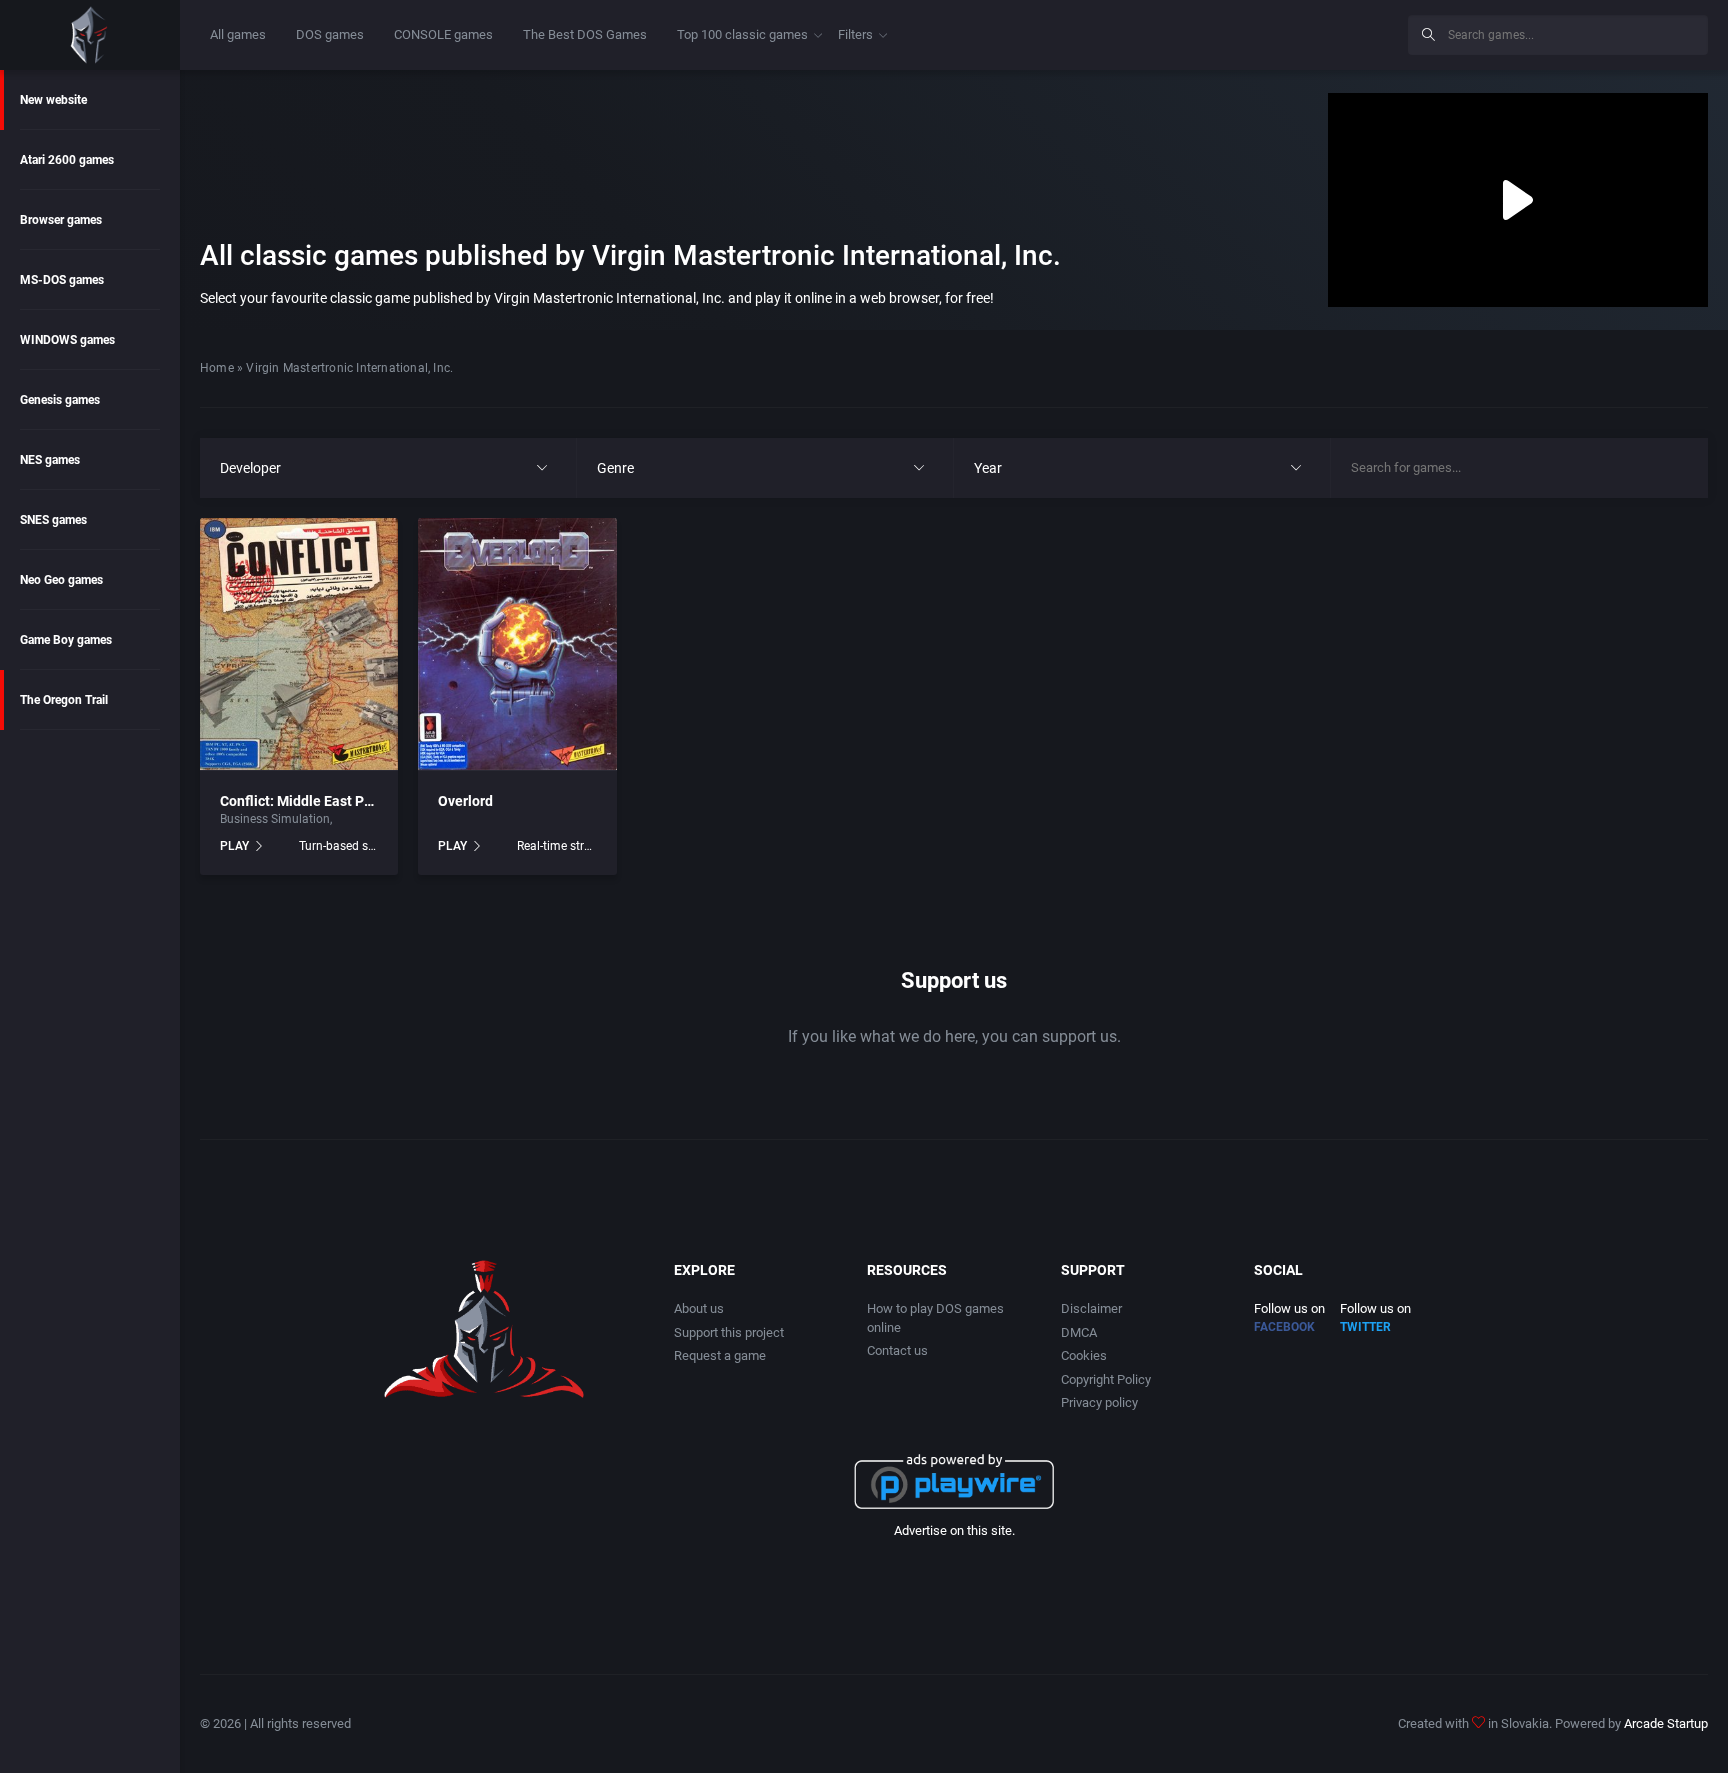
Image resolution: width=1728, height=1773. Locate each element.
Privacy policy (1099, 1402)
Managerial (366, 819)
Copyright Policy (1106, 1379)
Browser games (61, 220)
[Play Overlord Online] (517, 644)
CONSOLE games (443, 34)
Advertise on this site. (954, 1530)
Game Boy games (66, 640)
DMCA (1079, 1332)
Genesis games (60, 400)
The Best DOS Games (585, 34)
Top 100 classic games (742, 34)
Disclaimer (1091, 1308)
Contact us (897, 1350)
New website (53, 100)
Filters (855, 34)
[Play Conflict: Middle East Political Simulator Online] (299, 644)
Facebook (1284, 1327)
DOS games (330, 34)
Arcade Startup (1666, 1723)
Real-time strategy (556, 846)
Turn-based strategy (338, 846)
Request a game (720, 1355)
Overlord (465, 801)
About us (699, 1308)
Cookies (1084, 1355)
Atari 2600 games (67, 160)
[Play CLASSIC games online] (90, 35)
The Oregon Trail (64, 700)
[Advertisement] (1228, 32)
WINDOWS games (67, 340)
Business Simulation (275, 819)
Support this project (729, 1332)
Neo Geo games (61, 580)
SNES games (53, 520)
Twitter (1365, 1327)
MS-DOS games (62, 280)
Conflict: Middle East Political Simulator (347, 801)
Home (217, 368)
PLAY (234, 846)
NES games (50, 460)
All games (238, 34)
